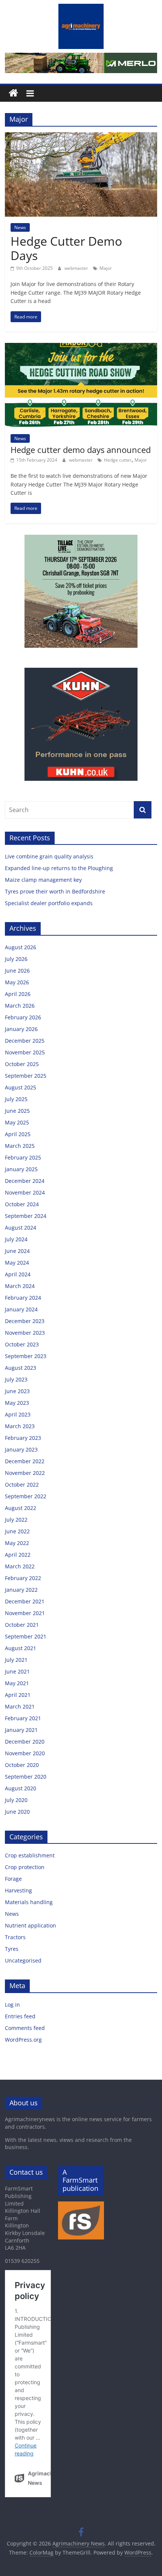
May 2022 (17, 1543)
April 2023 (18, 1414)
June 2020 (17, 1812)
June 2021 (17, 1671)
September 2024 (26, 1216)
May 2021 (17, 1683)
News (20, 227)
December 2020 (25, 1742)
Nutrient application (31, 1925)
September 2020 (26, 1777)
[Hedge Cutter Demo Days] (81, 137)
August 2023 (21, 1368)
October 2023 (22, 1344)
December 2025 (25, 1041)
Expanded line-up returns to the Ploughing (59, 868)
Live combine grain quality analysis (49, 856)
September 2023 (26, 1356)
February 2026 (23, 1017)
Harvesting (18, 1890)
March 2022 (20, 1566)
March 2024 (20, 1286)
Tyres (12, 1949)
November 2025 (25, 1052)
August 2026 (21, 947)
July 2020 (16, 1800)
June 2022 (17, 1531)
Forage (13, 1879)
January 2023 (21, 1449)
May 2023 (17, 1403)
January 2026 (21, 1029)
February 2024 (23, 1298)
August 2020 (21, 1788)
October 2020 (22, 1765)
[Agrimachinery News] (13, 93)
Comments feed (25, 2028)
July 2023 (16, 1379)
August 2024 (21, 1228)
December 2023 (25, 1321)
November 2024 (25, 1192)
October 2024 (22, 1204)
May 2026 (17, 982)
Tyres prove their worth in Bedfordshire (55, 891)
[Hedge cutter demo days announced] (81, 347)
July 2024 (16, 1239)
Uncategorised (23, 1960)
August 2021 (21, 1648)
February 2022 (23, 1578)
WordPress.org (23, 2040)
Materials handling (29, 1902)
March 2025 (20, 1146)
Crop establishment (30, 1855)
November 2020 (25, 1753)
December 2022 (25, 1461)
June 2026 (17, 971)
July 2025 (16, 1099)
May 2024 (17, 1263)
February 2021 (23, 1718)
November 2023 (25, 1333)
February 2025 (23, 1157)
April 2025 (18, 1134)
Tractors (15, 1937)
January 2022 (21, 1590)
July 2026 (16, 959)
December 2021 (25, 1601)
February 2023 (23, 1438)
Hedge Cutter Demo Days (66, 248)
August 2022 (21, 1508)
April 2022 (18, 1555)
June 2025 (17, 1111)
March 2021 (20, 1706)
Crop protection (25, 1867)
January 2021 (21, 1730)
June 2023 (17, 1391)
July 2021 (16, 1660)
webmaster (77, 268)
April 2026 (18, 994)
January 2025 (21, 1169)
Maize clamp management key (44, 880)
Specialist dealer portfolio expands (50, 903)
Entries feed (20, 2016)
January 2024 (21, 1309)
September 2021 (26, 1636)
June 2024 (17, 1251)
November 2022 (25, 1473)
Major (106, 268)
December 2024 (25, 1181)
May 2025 (17, 1122)
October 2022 (22, 1485)
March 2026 (20, 1006)
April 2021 (18, 1695)
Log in (12, 2005)
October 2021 (22, 1625)
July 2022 (16, 1520)
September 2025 (26, 1076)
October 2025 (22, 1064)
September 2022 (26, 1496)
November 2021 (25, 1613)
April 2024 (18, 1274)
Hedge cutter (118, 460)
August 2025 (21, 1087)
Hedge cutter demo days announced (81, 450)
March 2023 (20, 1426)
